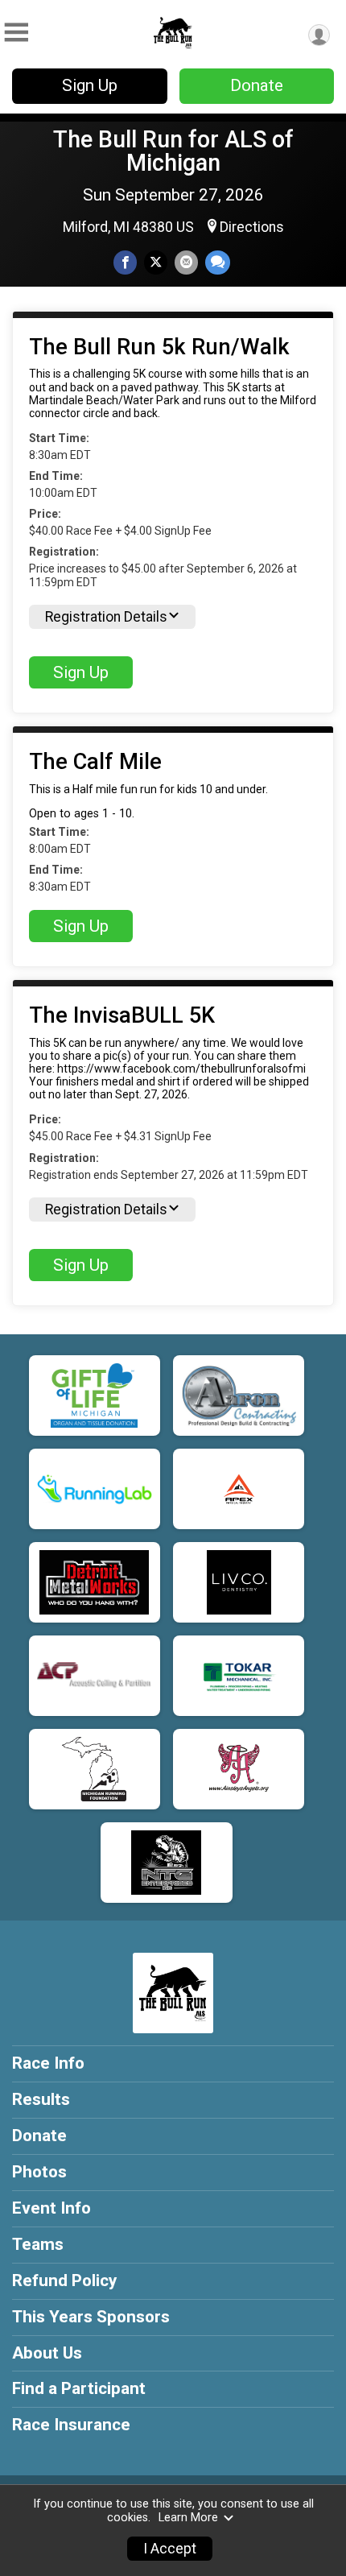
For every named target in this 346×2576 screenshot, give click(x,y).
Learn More (188, 2518)
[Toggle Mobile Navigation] (16, 33)
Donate (257, 85)
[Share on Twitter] (156, 262)
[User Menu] (319, 35)
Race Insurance (71, 2425)
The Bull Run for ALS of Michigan (173, 151)
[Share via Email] (186, 262)
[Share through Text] (218, 262)
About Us (47, 2353)
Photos (39, 2172)
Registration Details (106, 617)
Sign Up (90, 85)
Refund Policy (64, 2280)
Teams (38, 2244)
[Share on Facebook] (125, 262)
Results (41, 2099)
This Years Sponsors (91, 2317)
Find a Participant (79, 2388)
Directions (252, 227)
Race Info (48, 2063)
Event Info (51, 2208)
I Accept (170, 2549)
